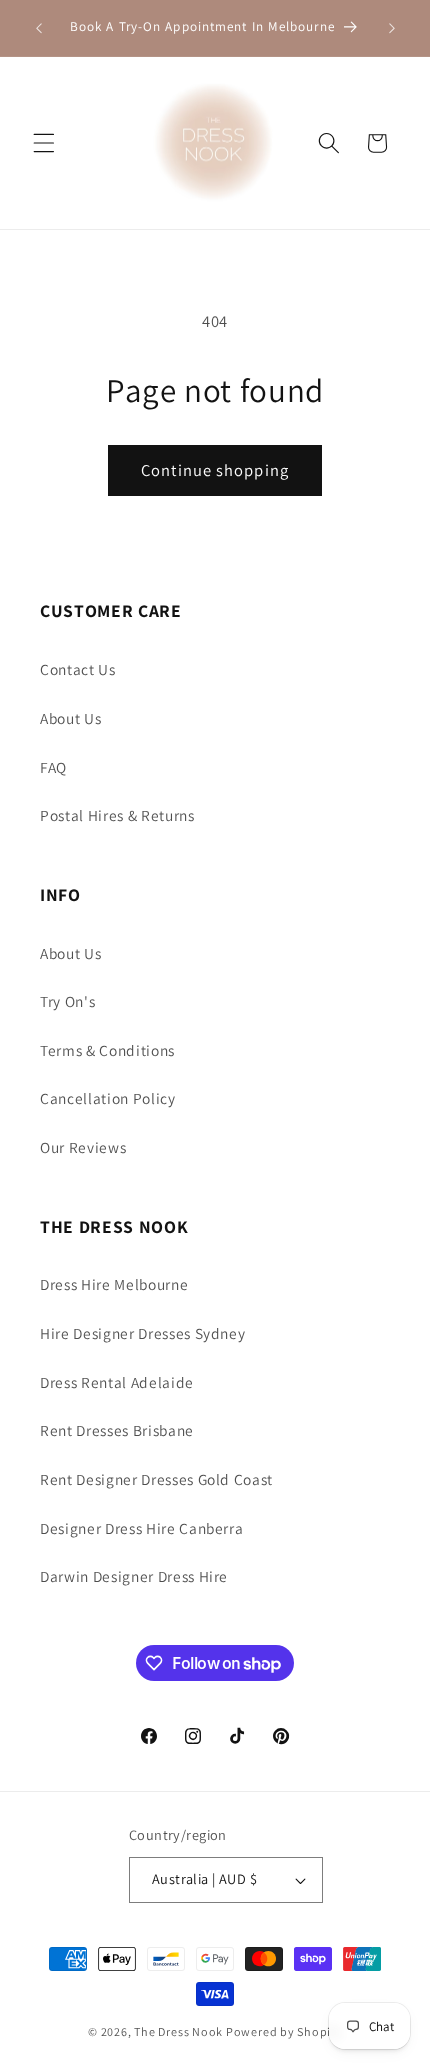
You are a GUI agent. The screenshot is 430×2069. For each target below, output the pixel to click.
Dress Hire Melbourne (114, 1284)
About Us (70, 718)
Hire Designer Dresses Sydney (142, 1333)
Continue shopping (215, 470)
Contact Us (78, 669)
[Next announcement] (392, 28)
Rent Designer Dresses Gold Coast (156, 1479)
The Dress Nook (178, 2031)
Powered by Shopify (284, 2031)
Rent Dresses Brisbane (117, 1430)
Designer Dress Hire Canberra (141, 1528)
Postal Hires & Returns (117, 815)
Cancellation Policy (108, 1098)
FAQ (53, 767)
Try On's (67, 1001)
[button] (44, 143)
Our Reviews (83, 1147)
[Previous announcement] (39, 28)
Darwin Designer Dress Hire (134, 1576)
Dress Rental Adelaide (117, 1382)
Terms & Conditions (107, 1050)
